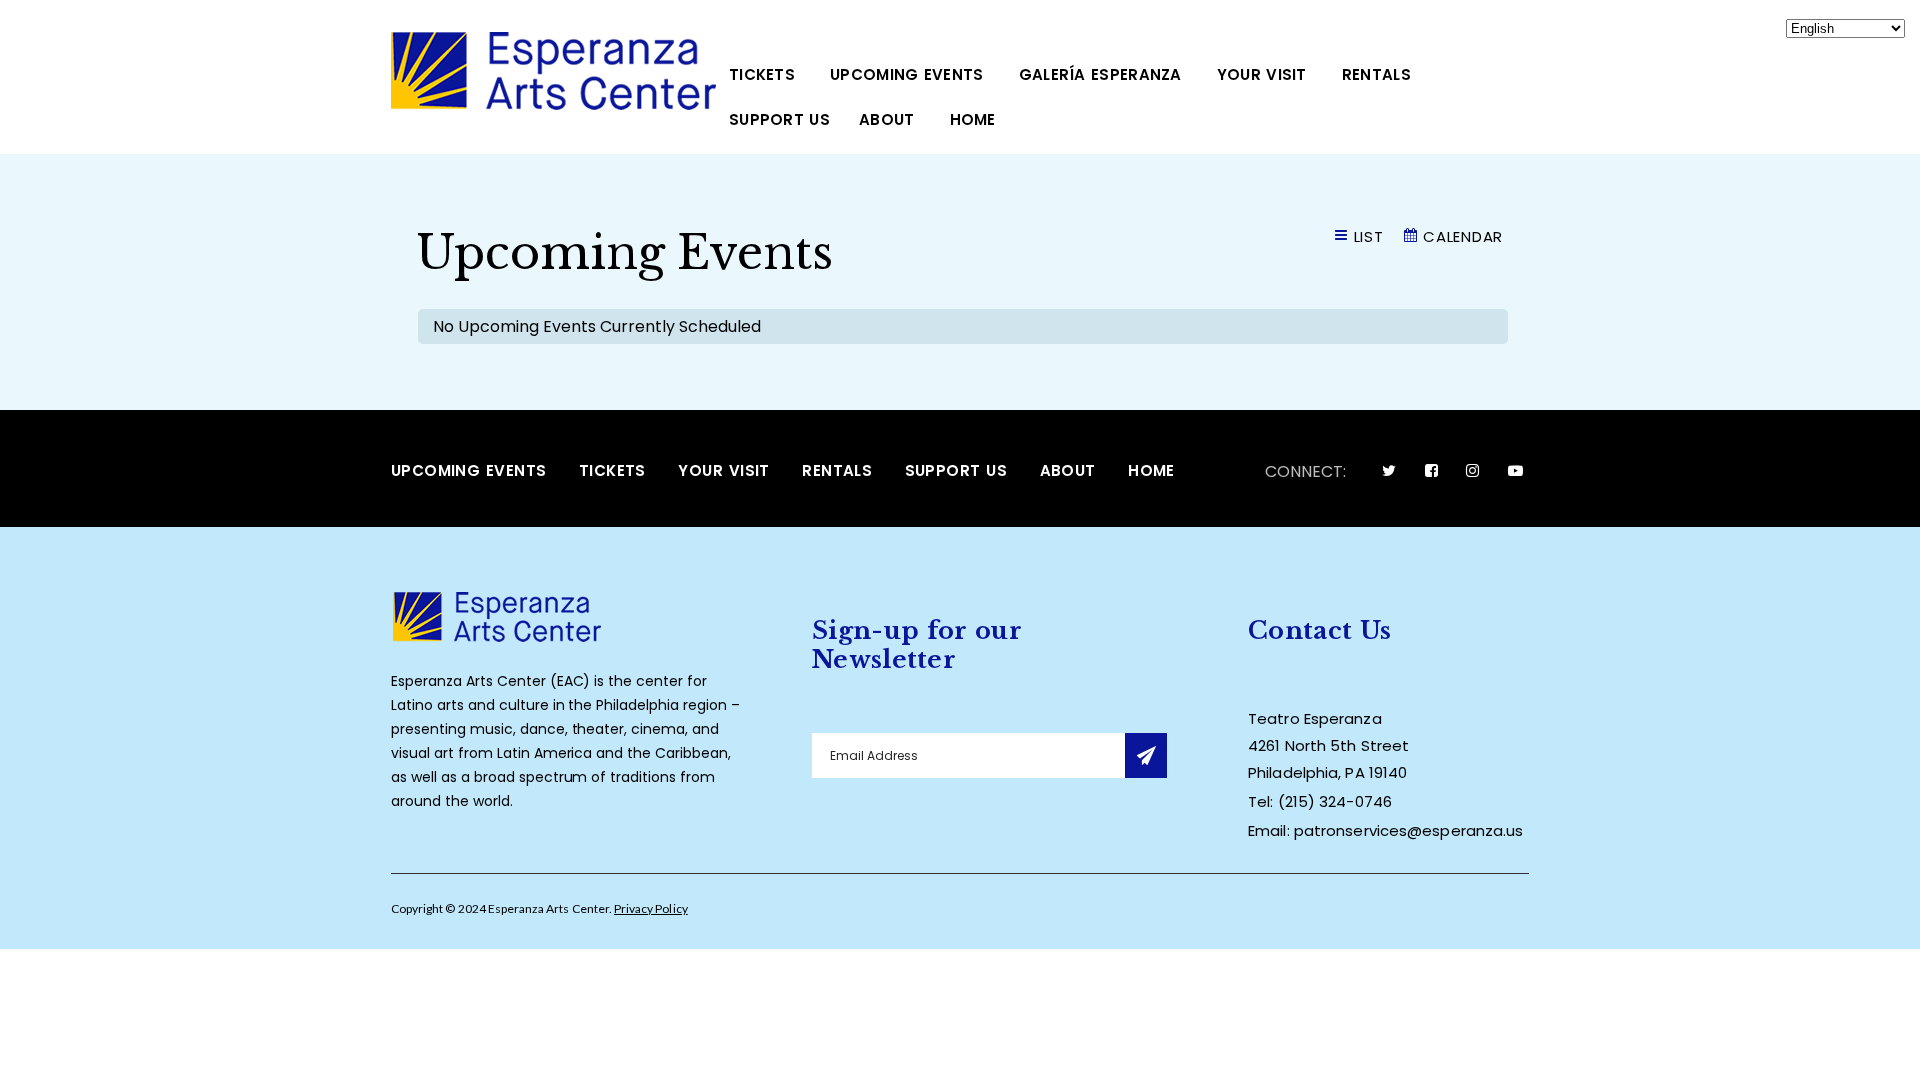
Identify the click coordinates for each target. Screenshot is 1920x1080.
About (887, 119)
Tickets (762, 74)
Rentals (1376, 74)
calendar (1463, 236)
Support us (779, 119)
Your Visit (1262, 74)
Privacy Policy (651, 908)
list (1369, 236)
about (1068, 470)
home (973, 119)
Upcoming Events (907, 74)
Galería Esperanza (1100, 74)
